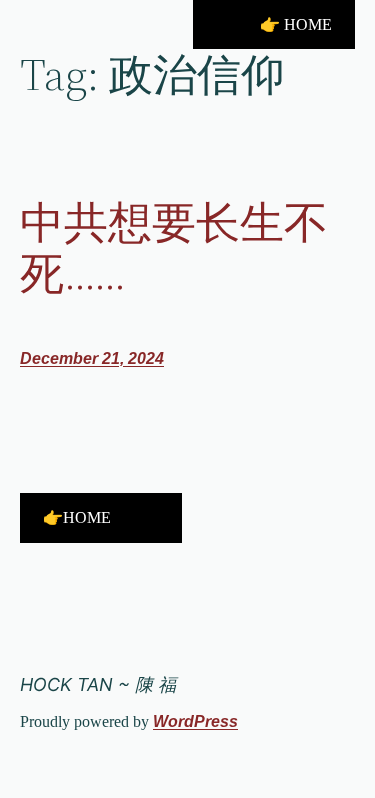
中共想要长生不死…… (174, 248)
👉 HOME (296, 24)
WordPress (195, 721)
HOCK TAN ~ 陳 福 (98, 684)
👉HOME (77, 517)
